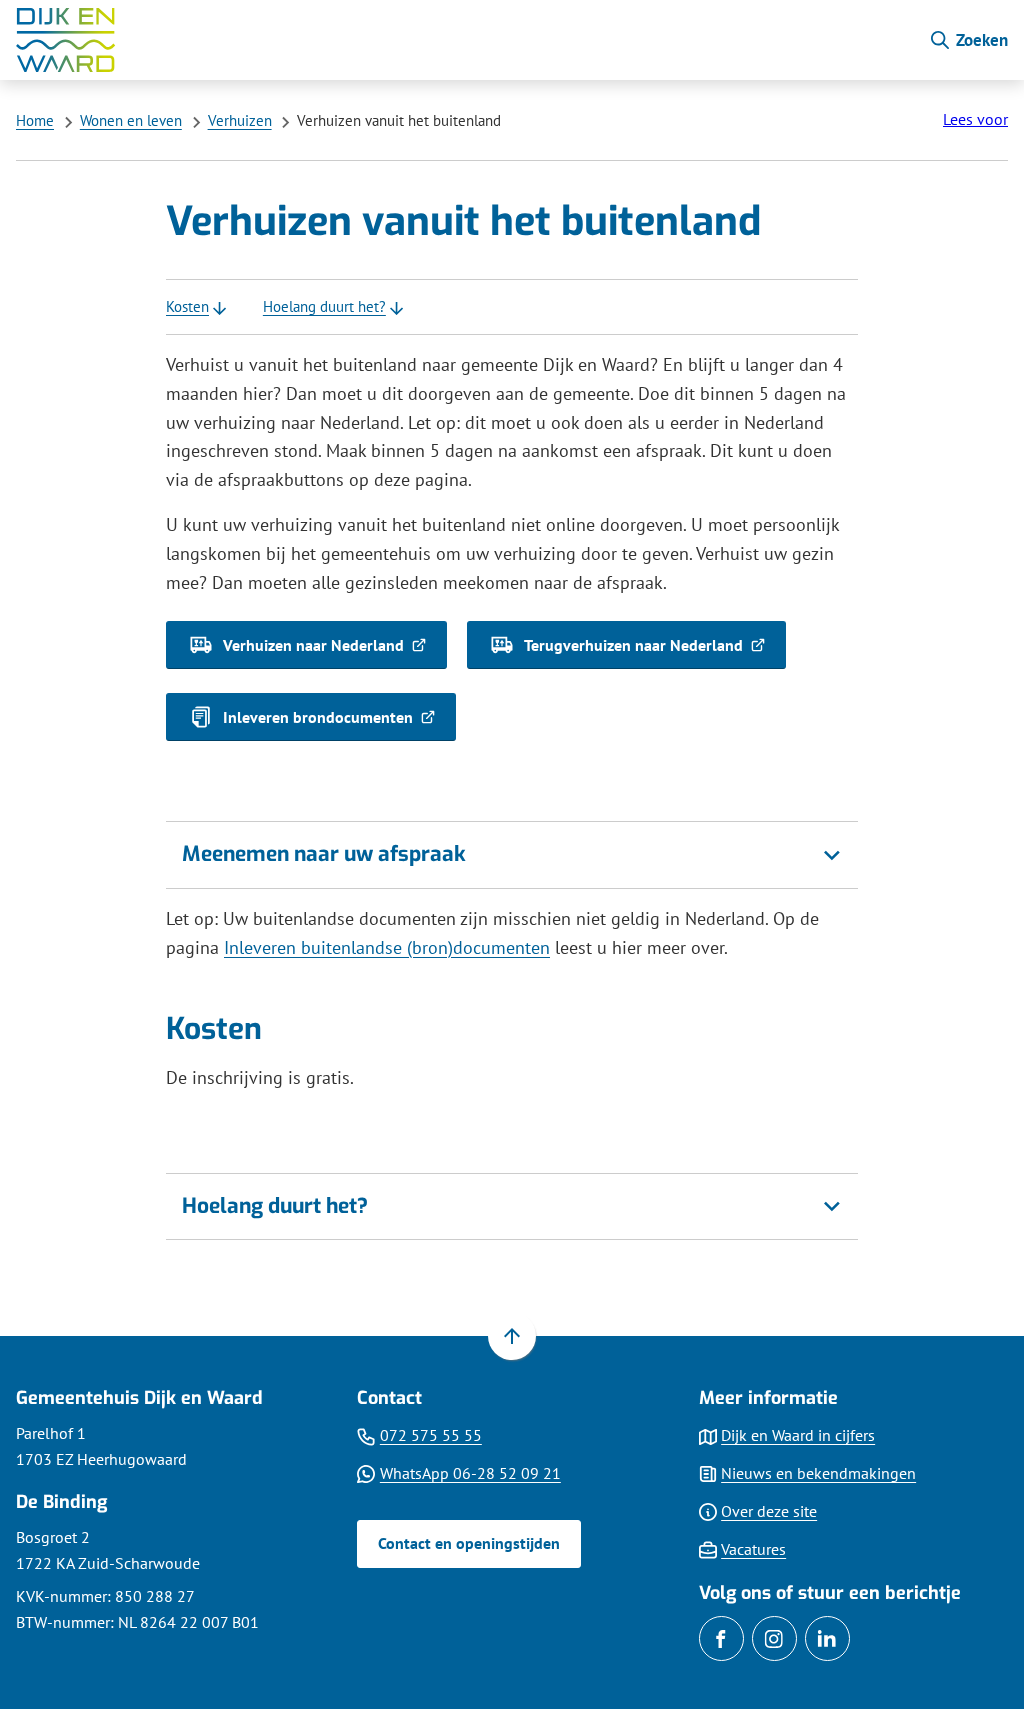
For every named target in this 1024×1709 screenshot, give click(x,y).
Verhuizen (240, 120)
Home (35, 120)
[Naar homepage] (464, 40)
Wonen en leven (131, 120)
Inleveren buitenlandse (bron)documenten (387, 947)
